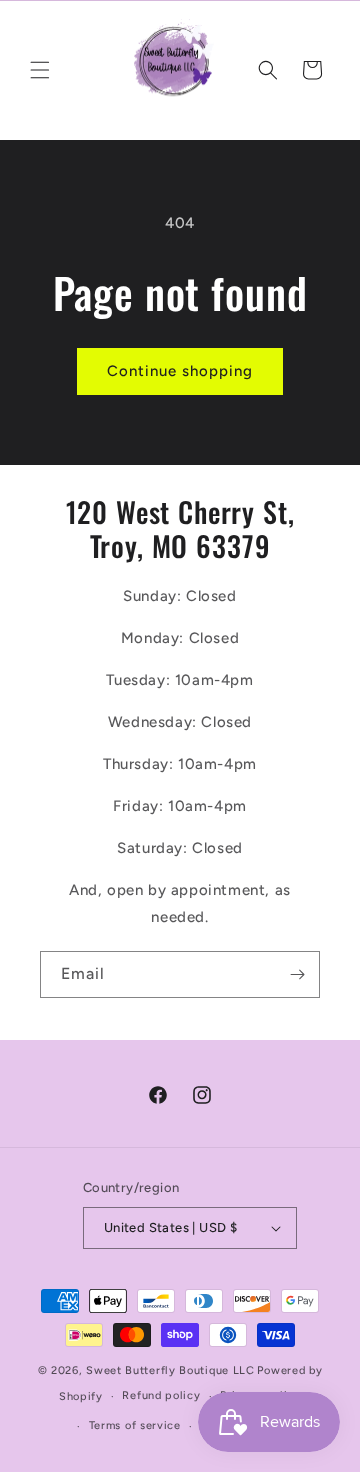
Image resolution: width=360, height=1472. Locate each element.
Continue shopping (180, 371)
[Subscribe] (297, 974)
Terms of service (135, 1425)
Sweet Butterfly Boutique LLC (170, 1370)
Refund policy (161, 1395)
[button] (40, 70)
